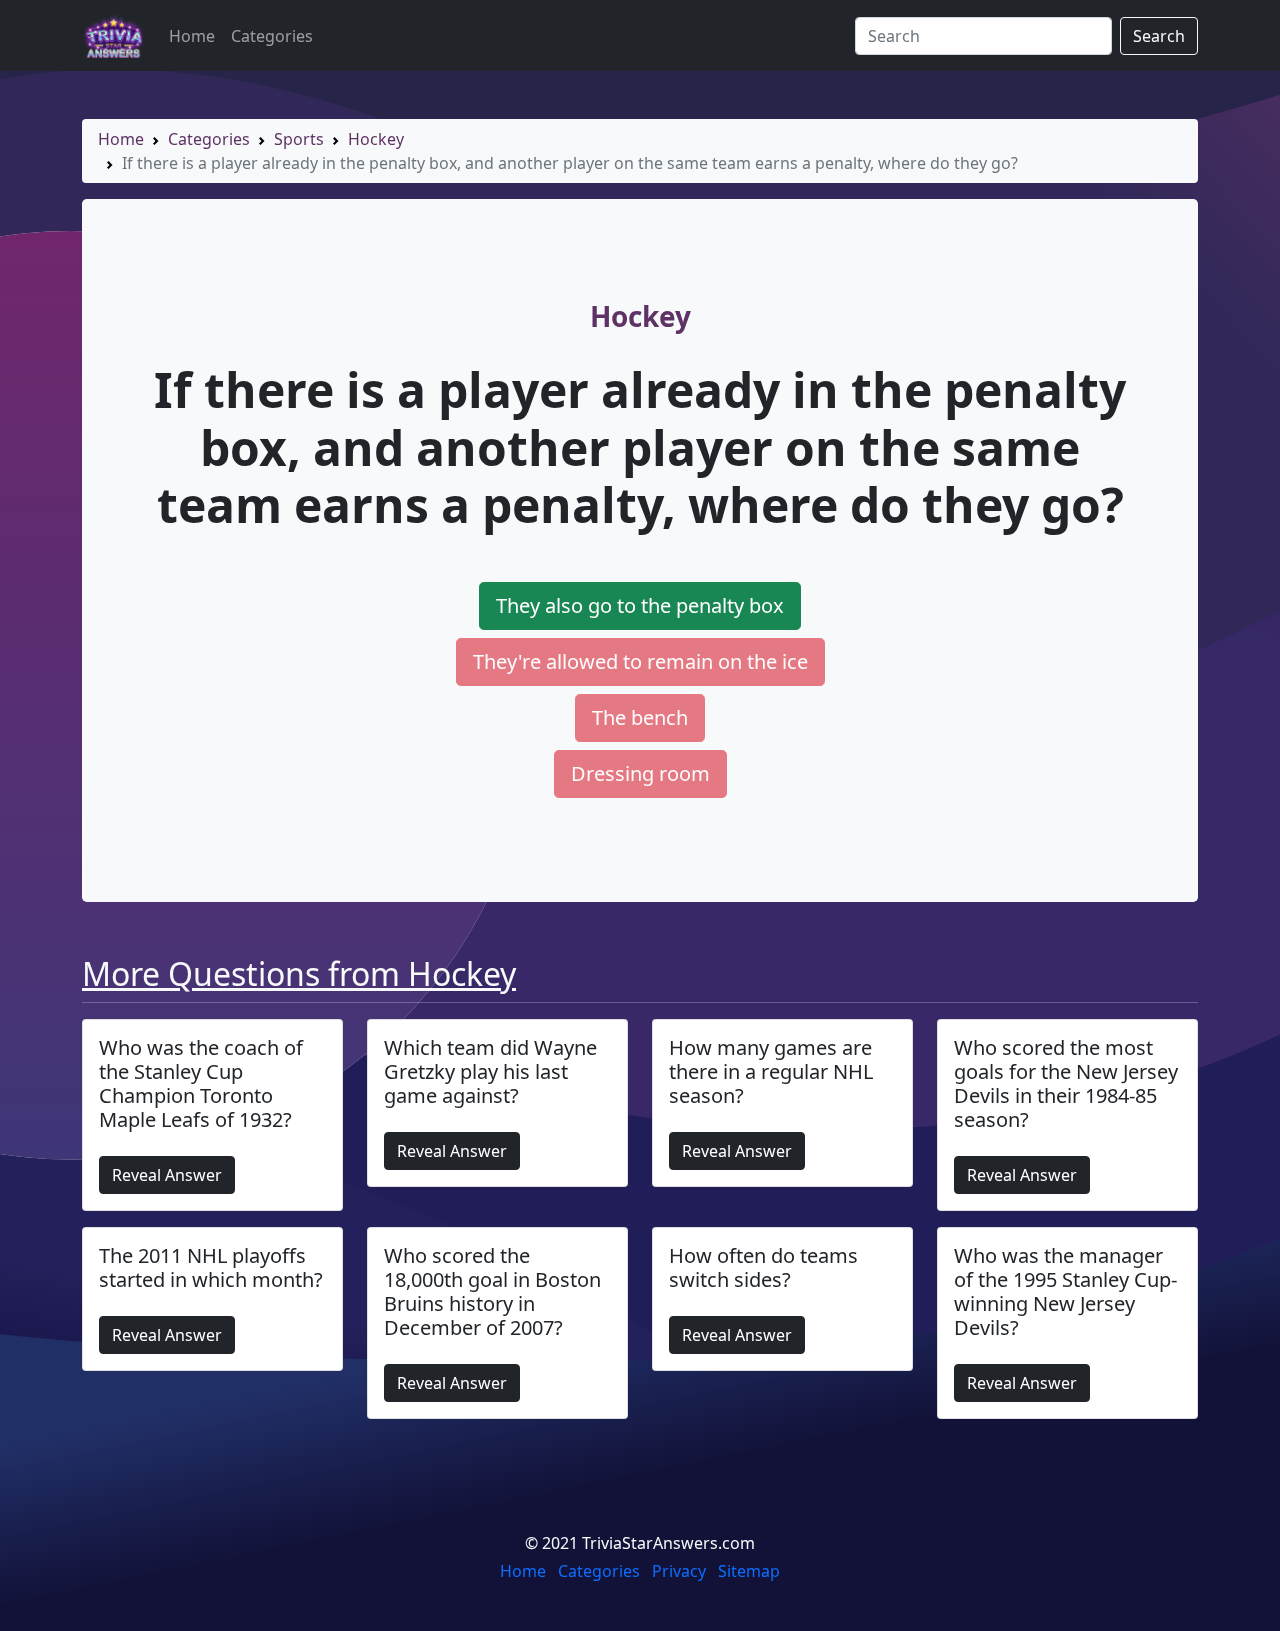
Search (1159, 36)
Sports (299, 139)
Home (192, 36)
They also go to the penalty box (640, 605)
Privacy (679, 1571)
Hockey (376, 139)
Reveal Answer (167, 1175)
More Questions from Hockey (299, 973)
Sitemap (749, 1571)
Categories (272, 36)
